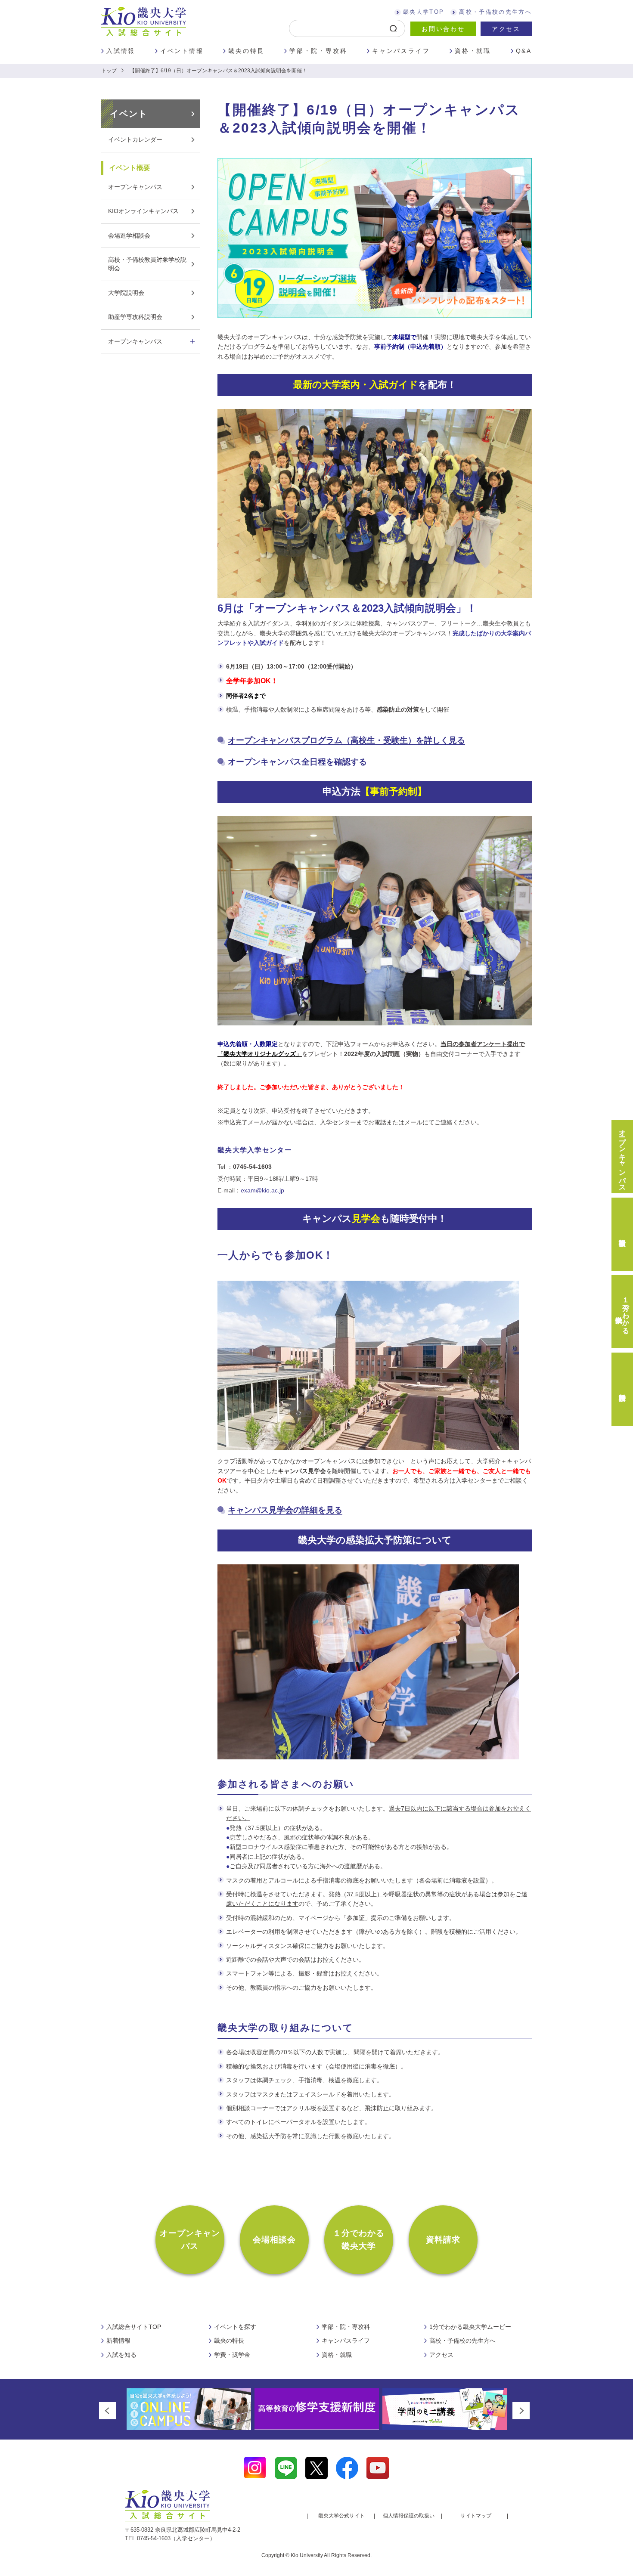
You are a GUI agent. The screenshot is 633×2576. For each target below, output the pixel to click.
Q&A (524, 51)
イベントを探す (235, 2327)
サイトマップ (476, 2516)
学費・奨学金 (232, 2355)
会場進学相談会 (129, 235)
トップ (109, 71)
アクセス (506, 29)
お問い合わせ (443, 29)
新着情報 (118, 2341)
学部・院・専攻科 (318, 51)
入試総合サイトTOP (134, 2327)
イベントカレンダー (135, 139)
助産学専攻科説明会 (135, 317)
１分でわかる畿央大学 (359, 2240)
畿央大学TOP (424, 12)
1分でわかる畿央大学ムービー (470, 2327)
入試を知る (121, 2355)
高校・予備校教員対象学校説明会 (147, 264)
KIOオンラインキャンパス (143, 211)
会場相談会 (275, 2240)
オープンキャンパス (135, 187)
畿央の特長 (246, 51)
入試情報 (121, 51)
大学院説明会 (126, 293)
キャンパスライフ (401, 51)
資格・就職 (473, 51)
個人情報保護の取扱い (409, 2516)
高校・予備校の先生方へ (495, 12)
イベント (129, 114)
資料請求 (443, 2240)
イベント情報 (182, 51)
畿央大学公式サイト (341, 2516)
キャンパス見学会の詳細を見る (285, 1510)
